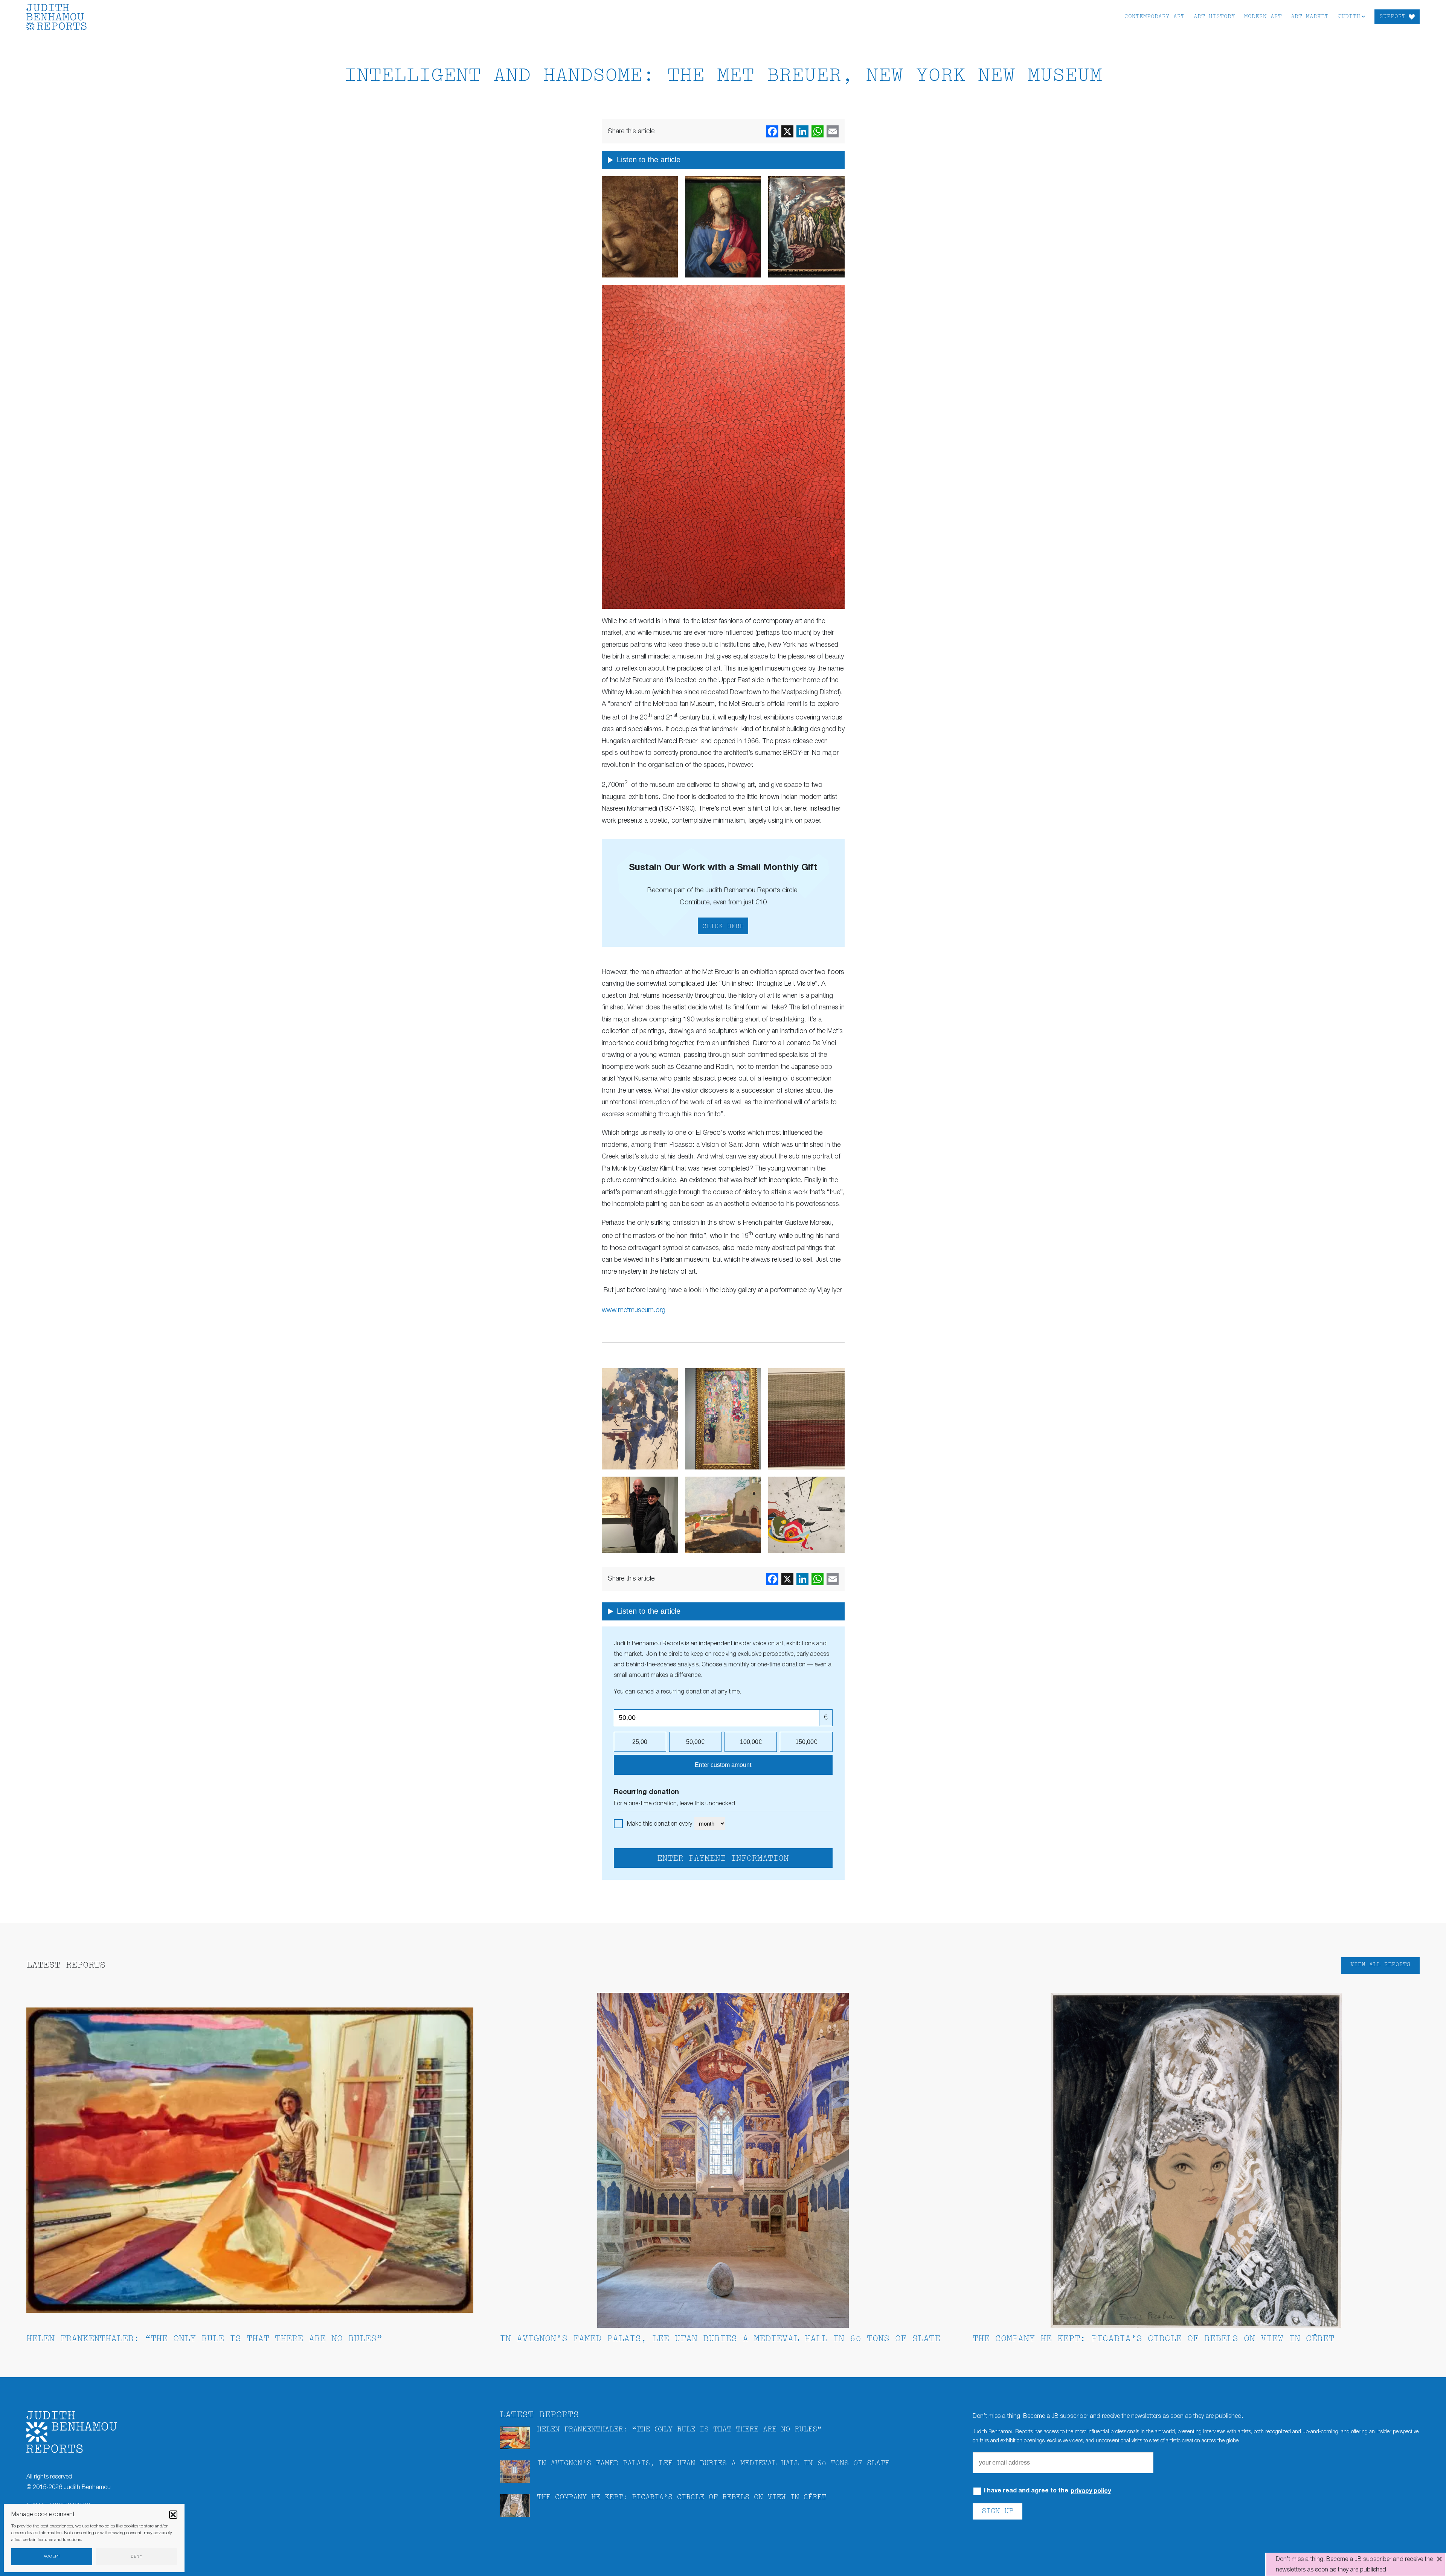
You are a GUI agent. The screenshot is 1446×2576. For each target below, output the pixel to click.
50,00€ (695, 1742)
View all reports (1380, 1965)
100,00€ (751, 1742)
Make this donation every (660, 1824)
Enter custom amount (723, 1765)
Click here (723, 927)
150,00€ (806, 1742)
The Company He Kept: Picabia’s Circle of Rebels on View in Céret (1153, 2339)
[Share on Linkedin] (802, 131)
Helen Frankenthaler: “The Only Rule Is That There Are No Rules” (204, 2339)
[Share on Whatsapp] (818, 131)
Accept (52, 2557)
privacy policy (1091, 2491)
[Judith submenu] (1363, 16)
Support (1393, 17)
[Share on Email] (833, 131)
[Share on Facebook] (772, 131)
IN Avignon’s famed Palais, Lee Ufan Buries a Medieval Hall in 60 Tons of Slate (720, 2339)
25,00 (640, 1742)
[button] (173, 2515)
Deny (137, 2557)
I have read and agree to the (1047, 2491)
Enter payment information (723, 1859)
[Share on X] (787, 131)
